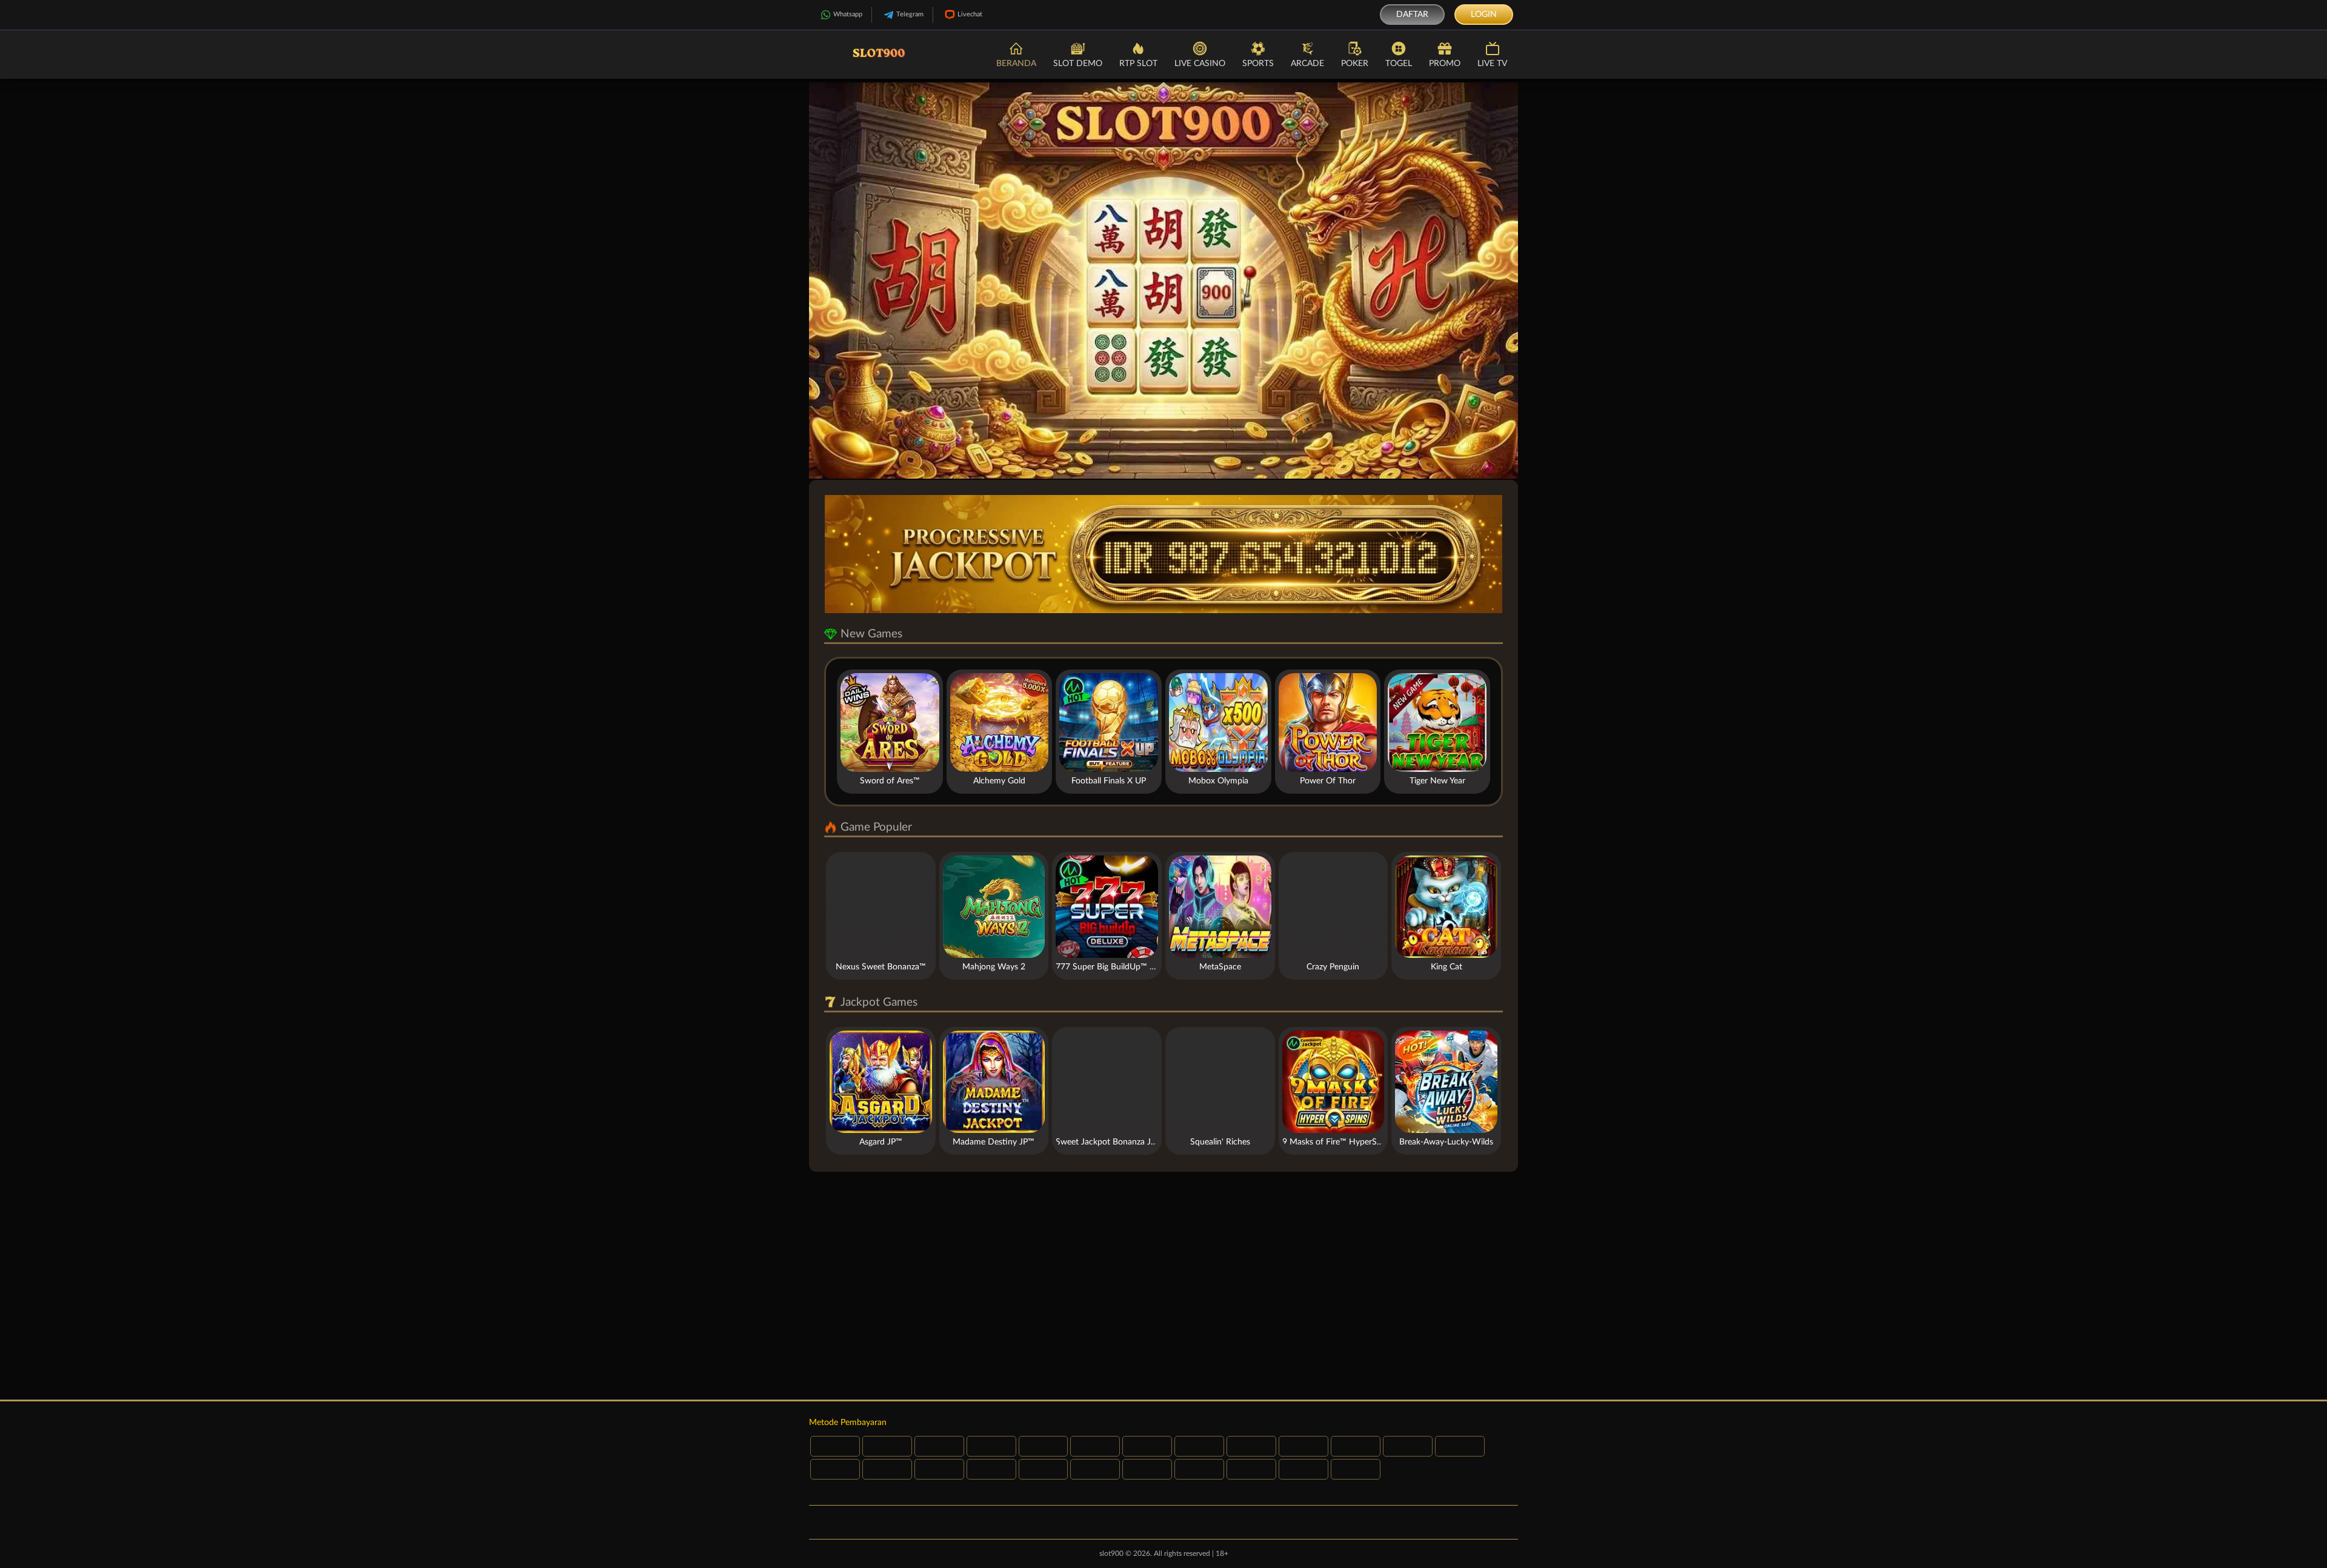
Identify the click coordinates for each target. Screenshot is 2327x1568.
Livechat (970, 14)
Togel (1399, 64)
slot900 (1111, 1553)
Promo (1445, 64)
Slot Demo (1078, 64)
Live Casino (1200, 64)
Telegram (910, 14)
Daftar (1412, 15)
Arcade (1307, 64)
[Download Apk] (1163, 1286)
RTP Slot (1138, 64)
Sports (1258, 64)
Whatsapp (848, 14)
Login (1484, 15)
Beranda (1016, 64)
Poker (1355, 64)
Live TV (1492, 64)
